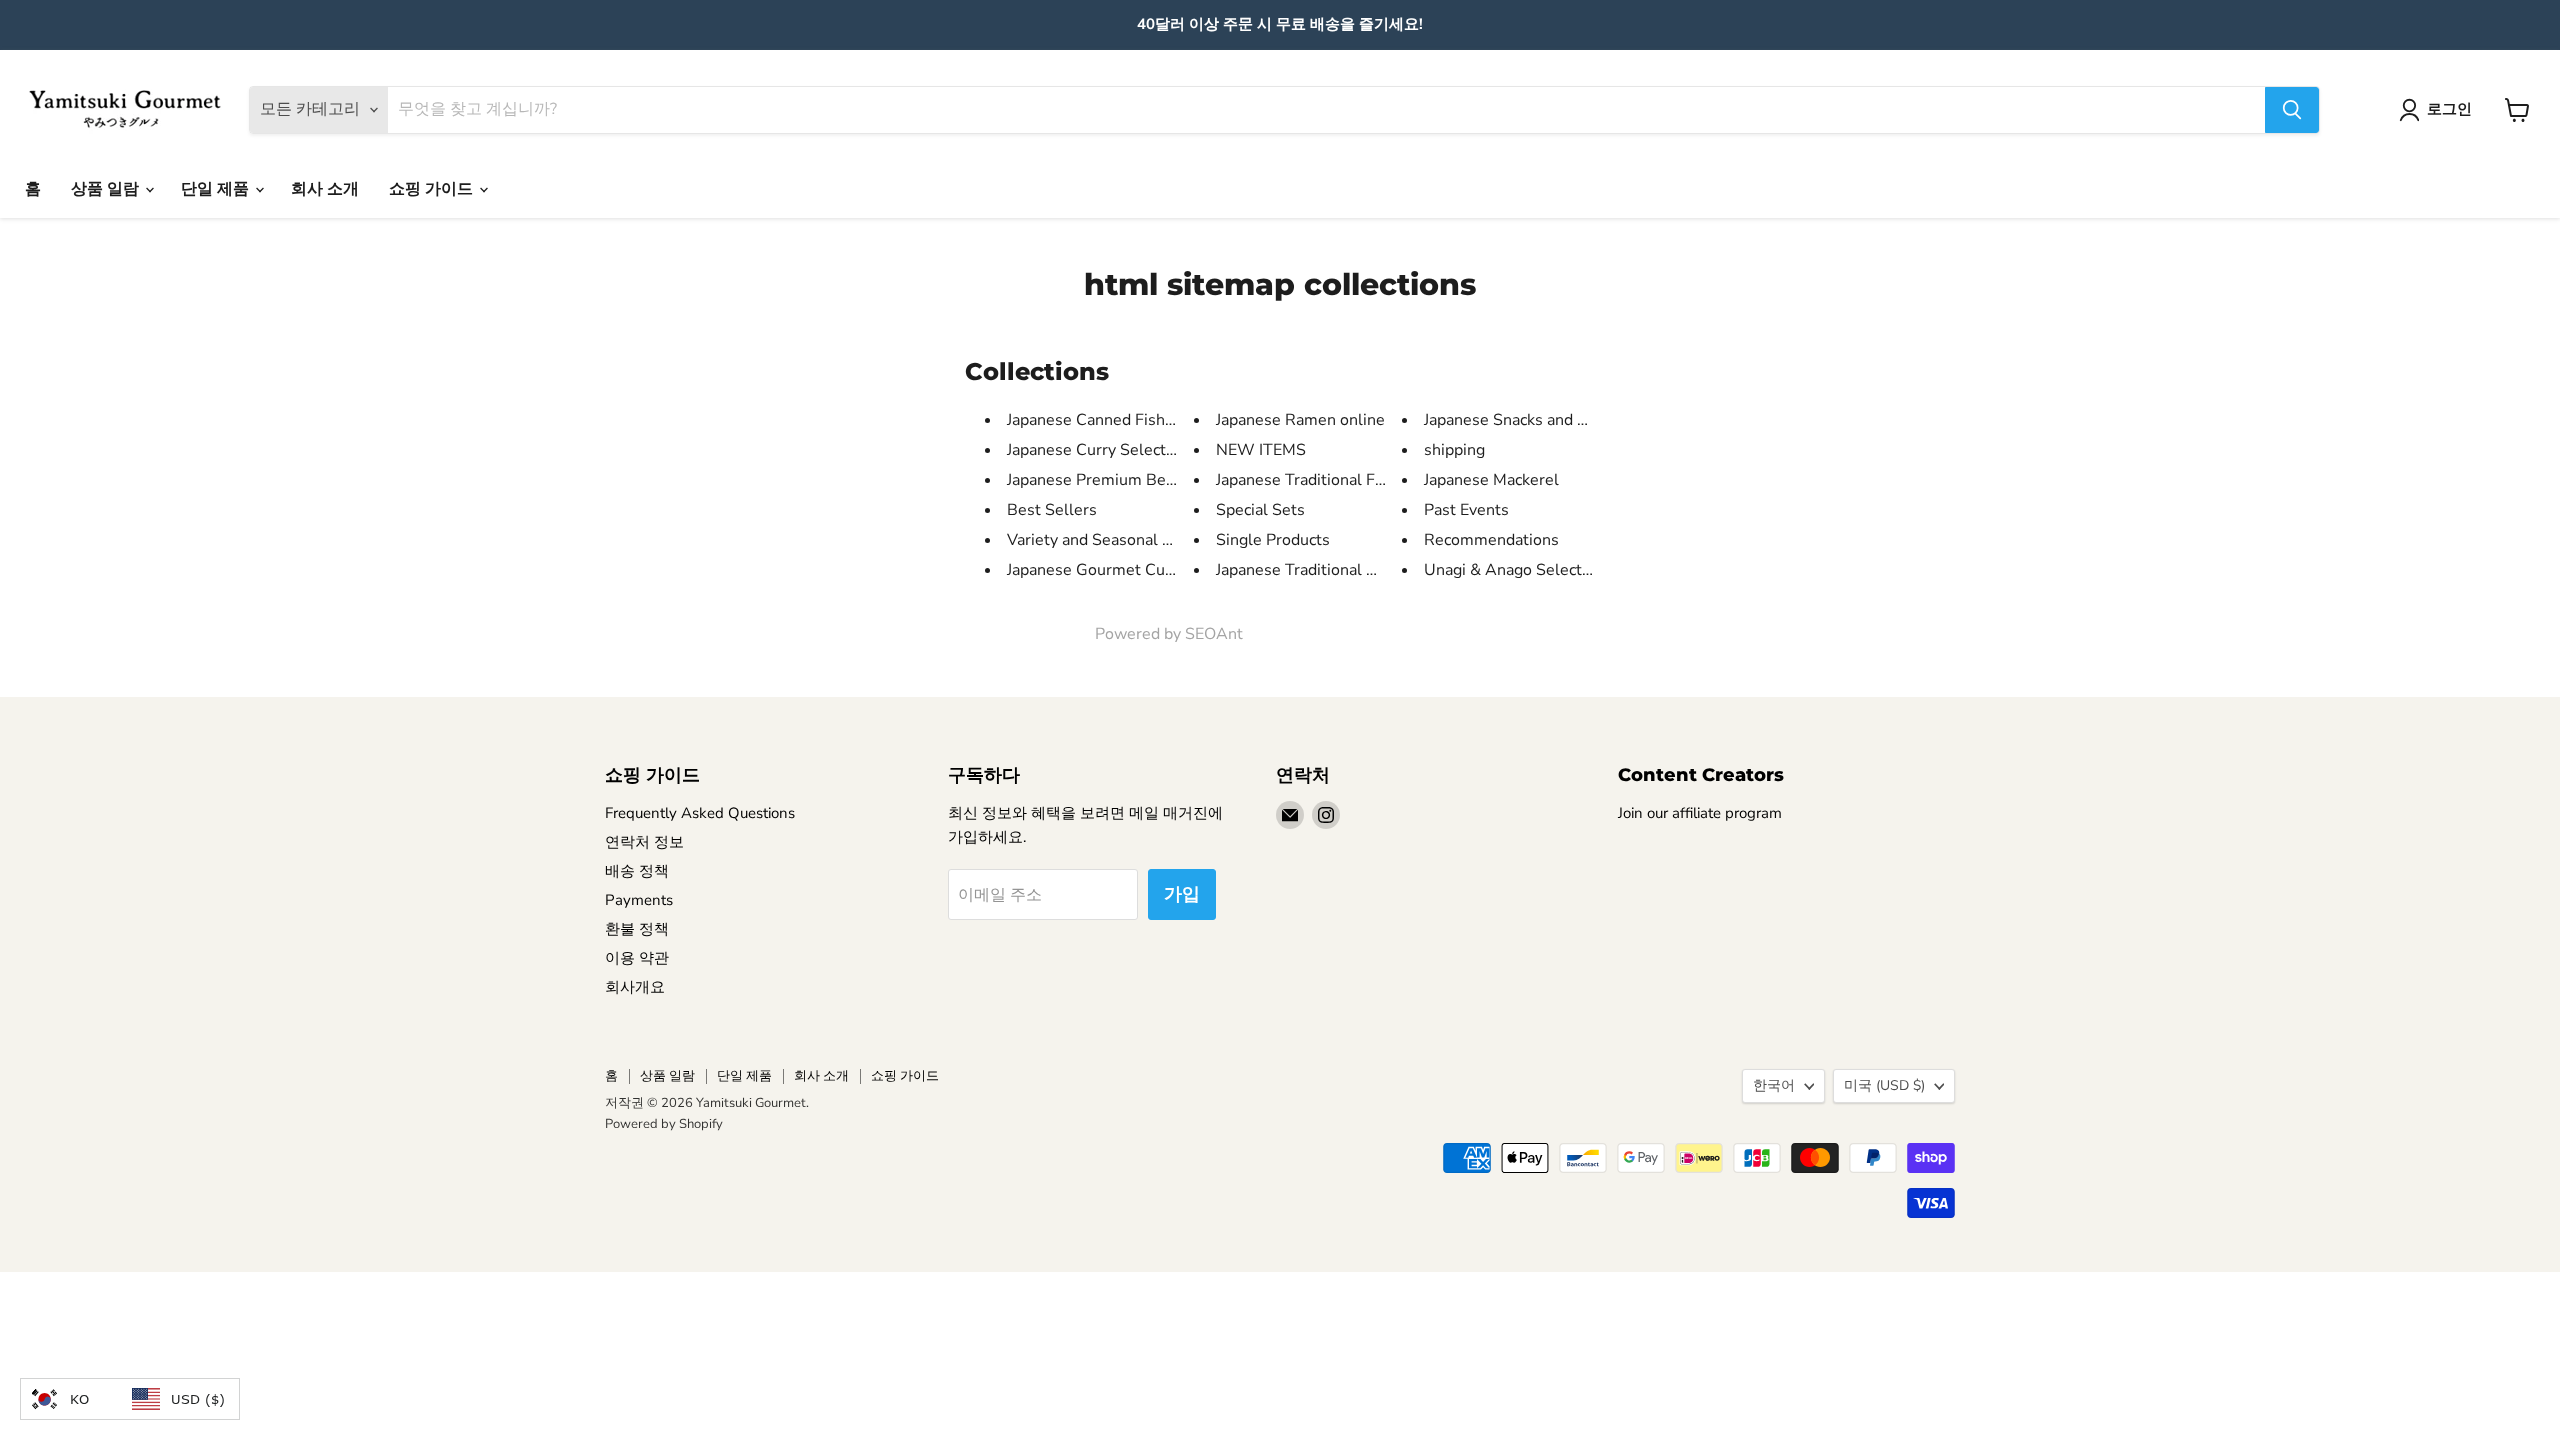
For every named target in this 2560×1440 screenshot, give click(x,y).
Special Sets (1260, 510)
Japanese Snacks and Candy (1523, 420)
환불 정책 (637, 929)
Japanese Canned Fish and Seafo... (1129, 420)
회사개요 (635, 987)
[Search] (2292, 110)
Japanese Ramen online (1300, 420)
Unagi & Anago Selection (1514, 570)
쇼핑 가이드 (433, 189)
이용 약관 (637, 958)
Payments (639, 900)
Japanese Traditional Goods (1314, 570)
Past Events (1466, 510)
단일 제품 (217, 189)
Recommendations (1491, 540)
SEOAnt (1214, 634)
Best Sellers (1052, 510)
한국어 (1774, 1085)
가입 (1182, 894)
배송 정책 (637, 871)
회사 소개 (325, 189)
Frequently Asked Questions (700, 813)
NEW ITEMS (1261, 450)
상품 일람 (107, 189)
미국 (1884, 1085)
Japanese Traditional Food (1309, 480)
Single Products (1273, 540)
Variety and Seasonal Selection (1118, 540)
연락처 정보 (644, 842)
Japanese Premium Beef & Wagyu (1128, 480)
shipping (1454, 450)
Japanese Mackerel (1491, 480)
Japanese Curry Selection (1097, 450)
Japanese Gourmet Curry (1096, 570)
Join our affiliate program (1700, 813)
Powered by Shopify (664, 1124)
